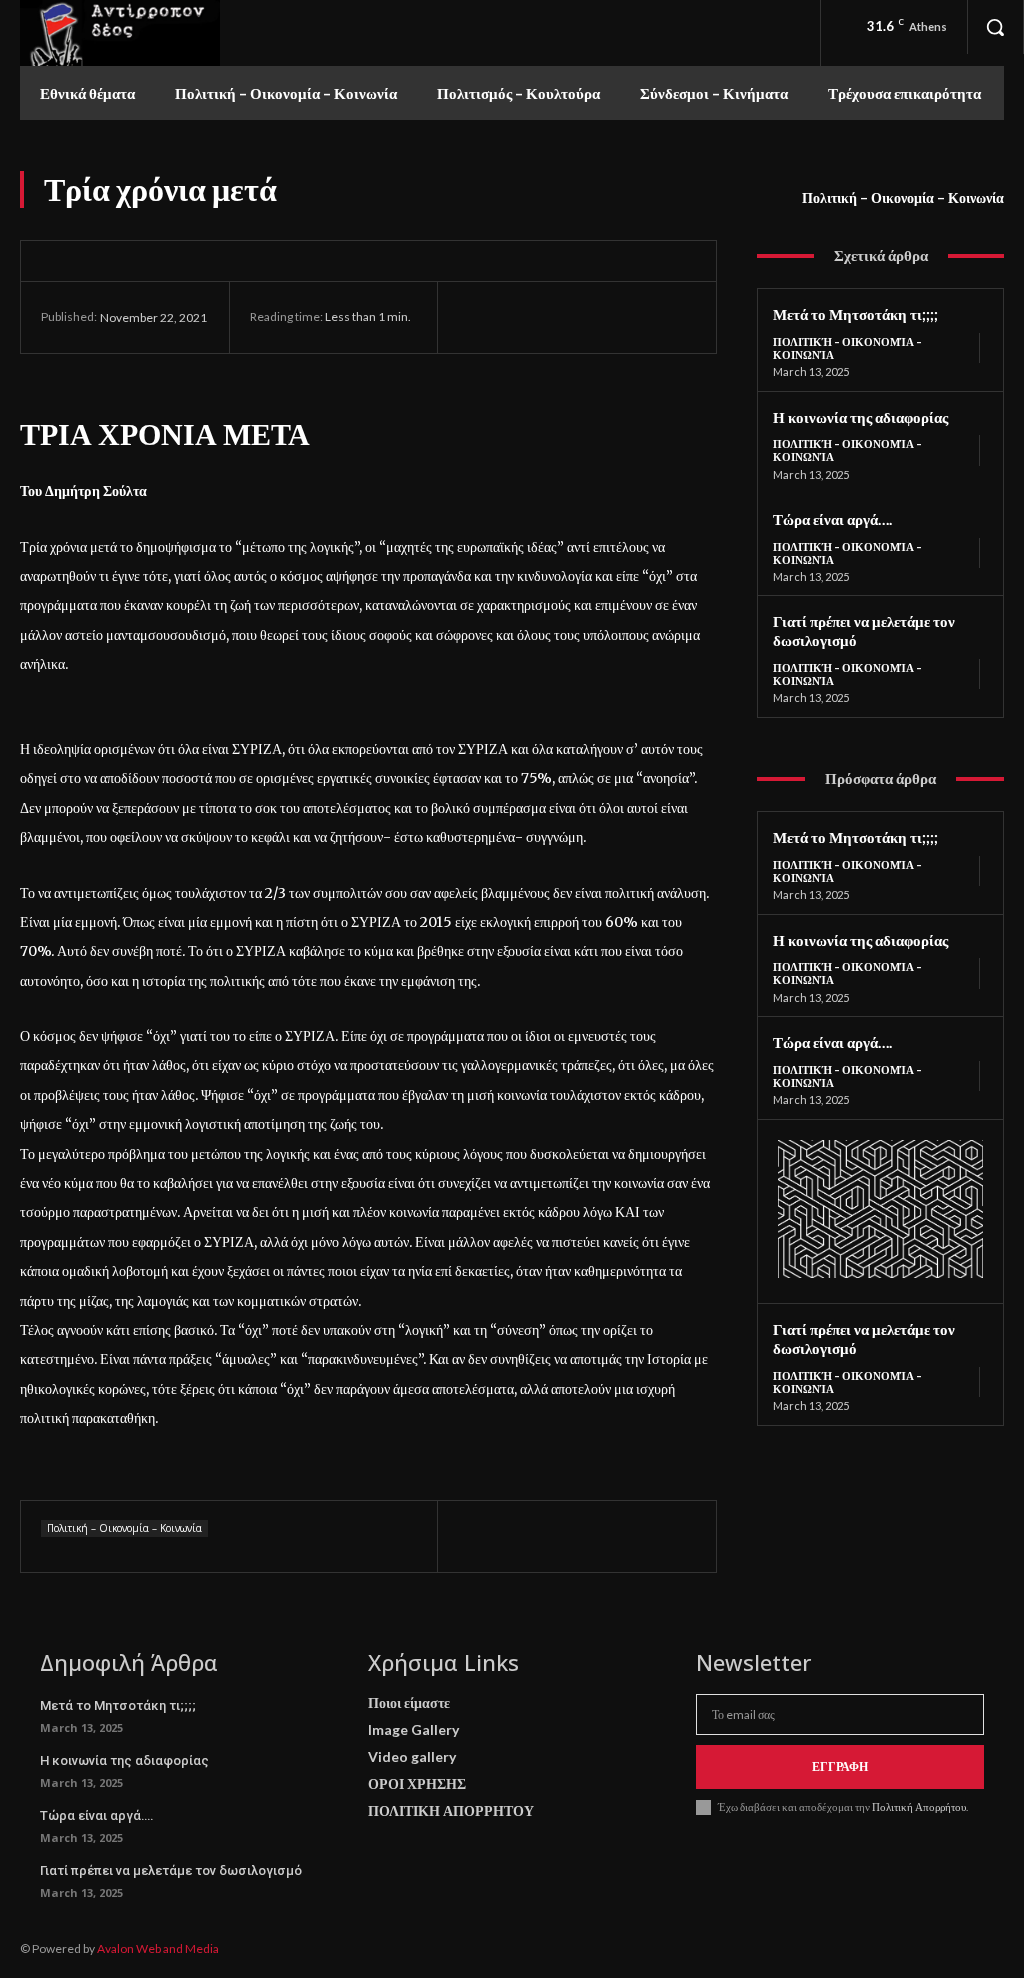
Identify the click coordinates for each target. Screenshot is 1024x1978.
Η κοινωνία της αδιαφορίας (860, 417)
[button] (995, 27)
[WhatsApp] (616, 317)
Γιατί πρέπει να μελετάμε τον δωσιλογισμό (171, 1870)
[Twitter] (524, 317)
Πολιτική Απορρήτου (918, 1806)
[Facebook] (478, 317)
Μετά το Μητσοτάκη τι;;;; (855, 314)
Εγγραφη (840, 1766)
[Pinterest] (570, 317)
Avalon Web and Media (158, 1948)
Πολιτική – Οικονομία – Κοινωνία (903, 197)
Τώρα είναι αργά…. (832, 519)
